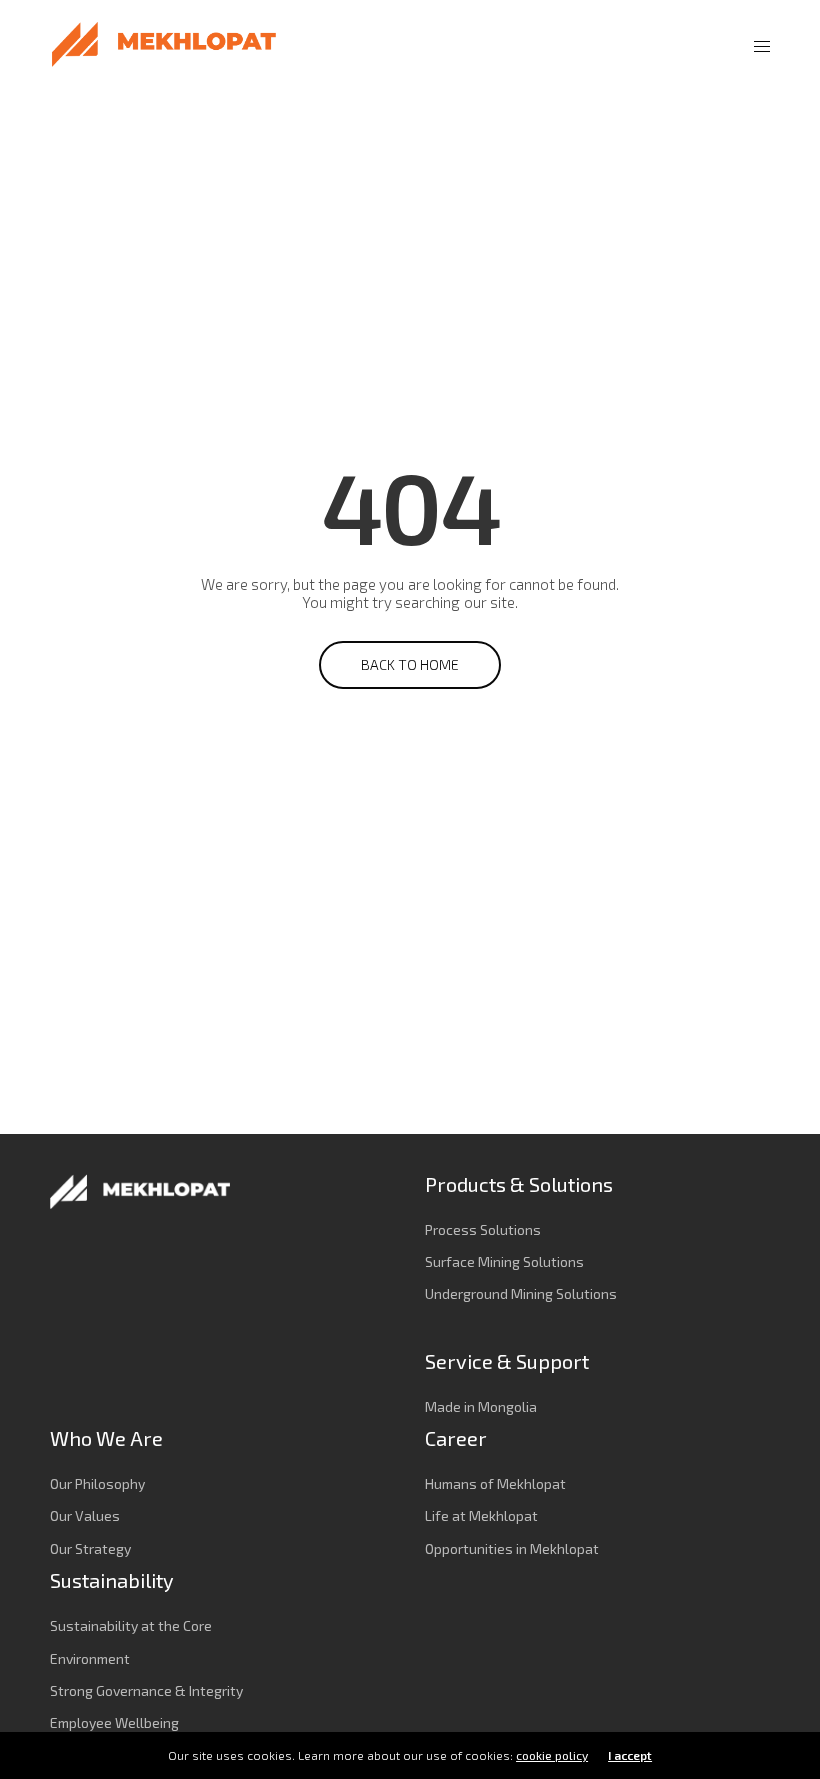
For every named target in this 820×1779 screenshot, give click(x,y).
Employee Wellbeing (114, 1722)
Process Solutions (483, 1229)
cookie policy (552, 1755)
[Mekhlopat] (164, 45)
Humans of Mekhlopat (495, 1483)
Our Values (85, 1515)
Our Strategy (90, 1548)
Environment (90, 1658)
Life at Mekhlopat (481, 1515)
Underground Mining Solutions (521, 1293)
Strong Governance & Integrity (146, 1690)
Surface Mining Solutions (504, 1261)
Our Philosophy (97, 1483)
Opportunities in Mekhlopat (512, 1548)
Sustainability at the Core (131, 1625)
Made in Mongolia (481, 1406)
